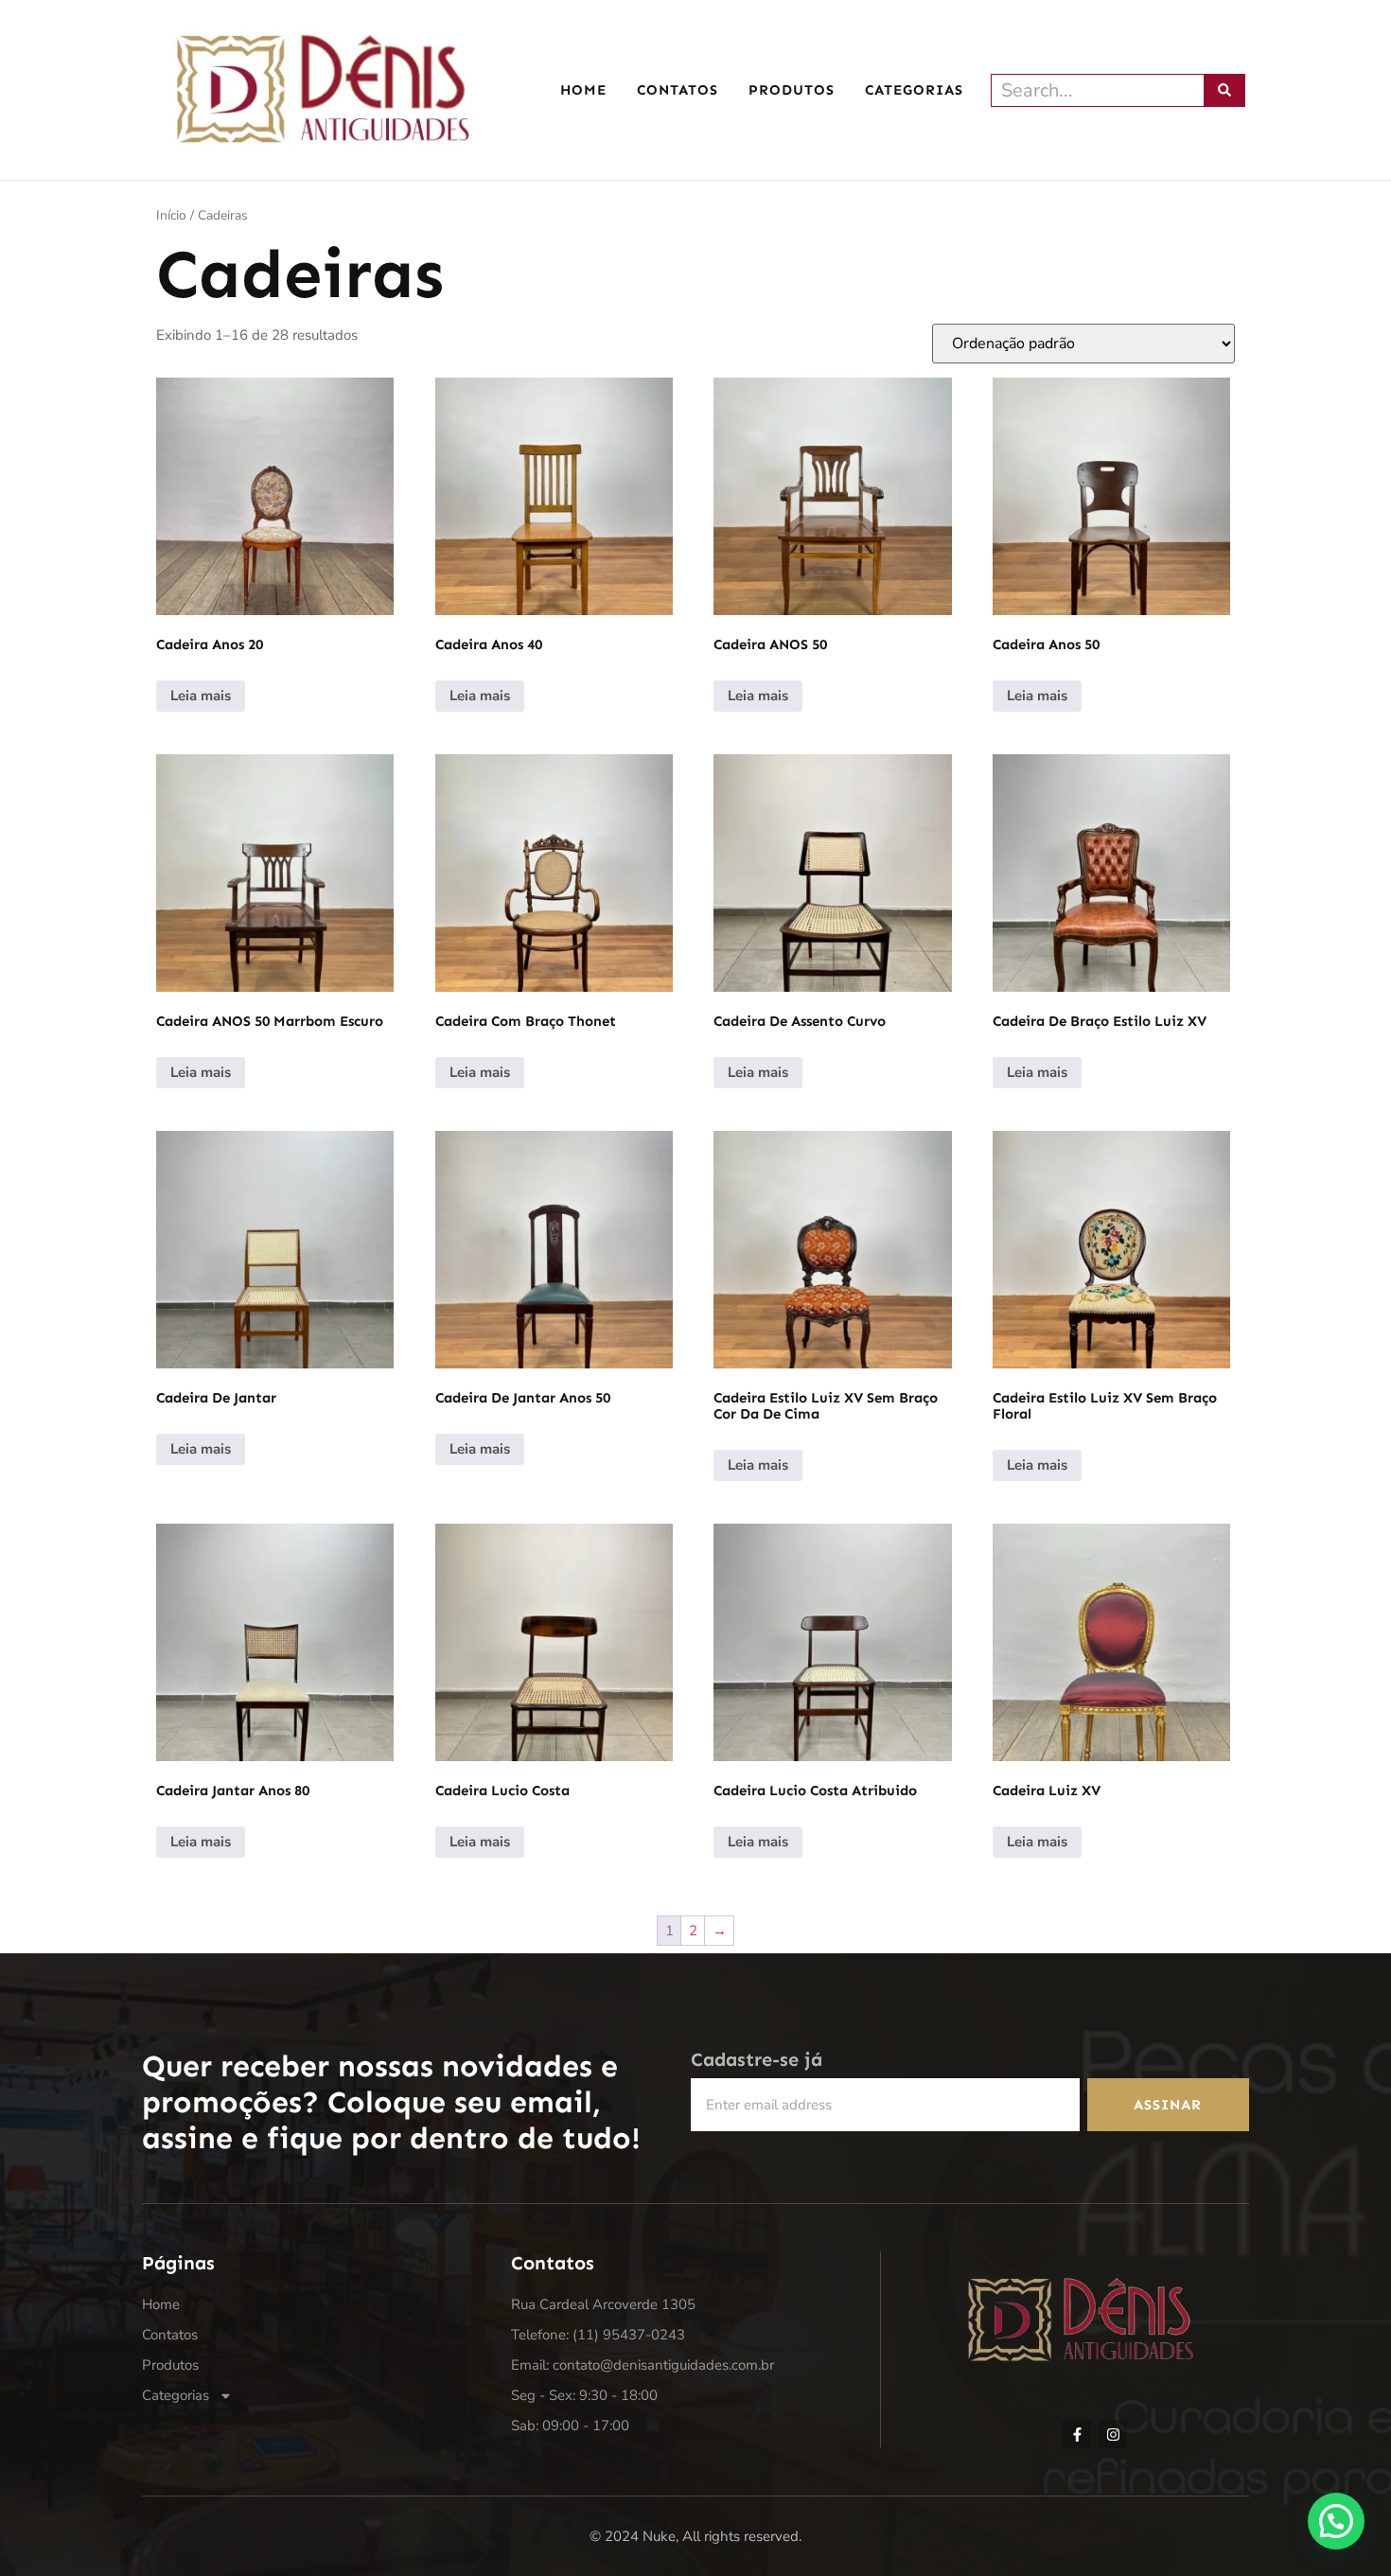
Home (583, 90)
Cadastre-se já (757, 2059)
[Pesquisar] (1225, 90)
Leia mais (201, 696)
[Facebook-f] (1077, 2434)
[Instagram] (1113, 2434)
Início (171, 215)
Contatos (678, 90)
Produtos (792, 90)
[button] (1336, 2521)
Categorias (914, 90)
